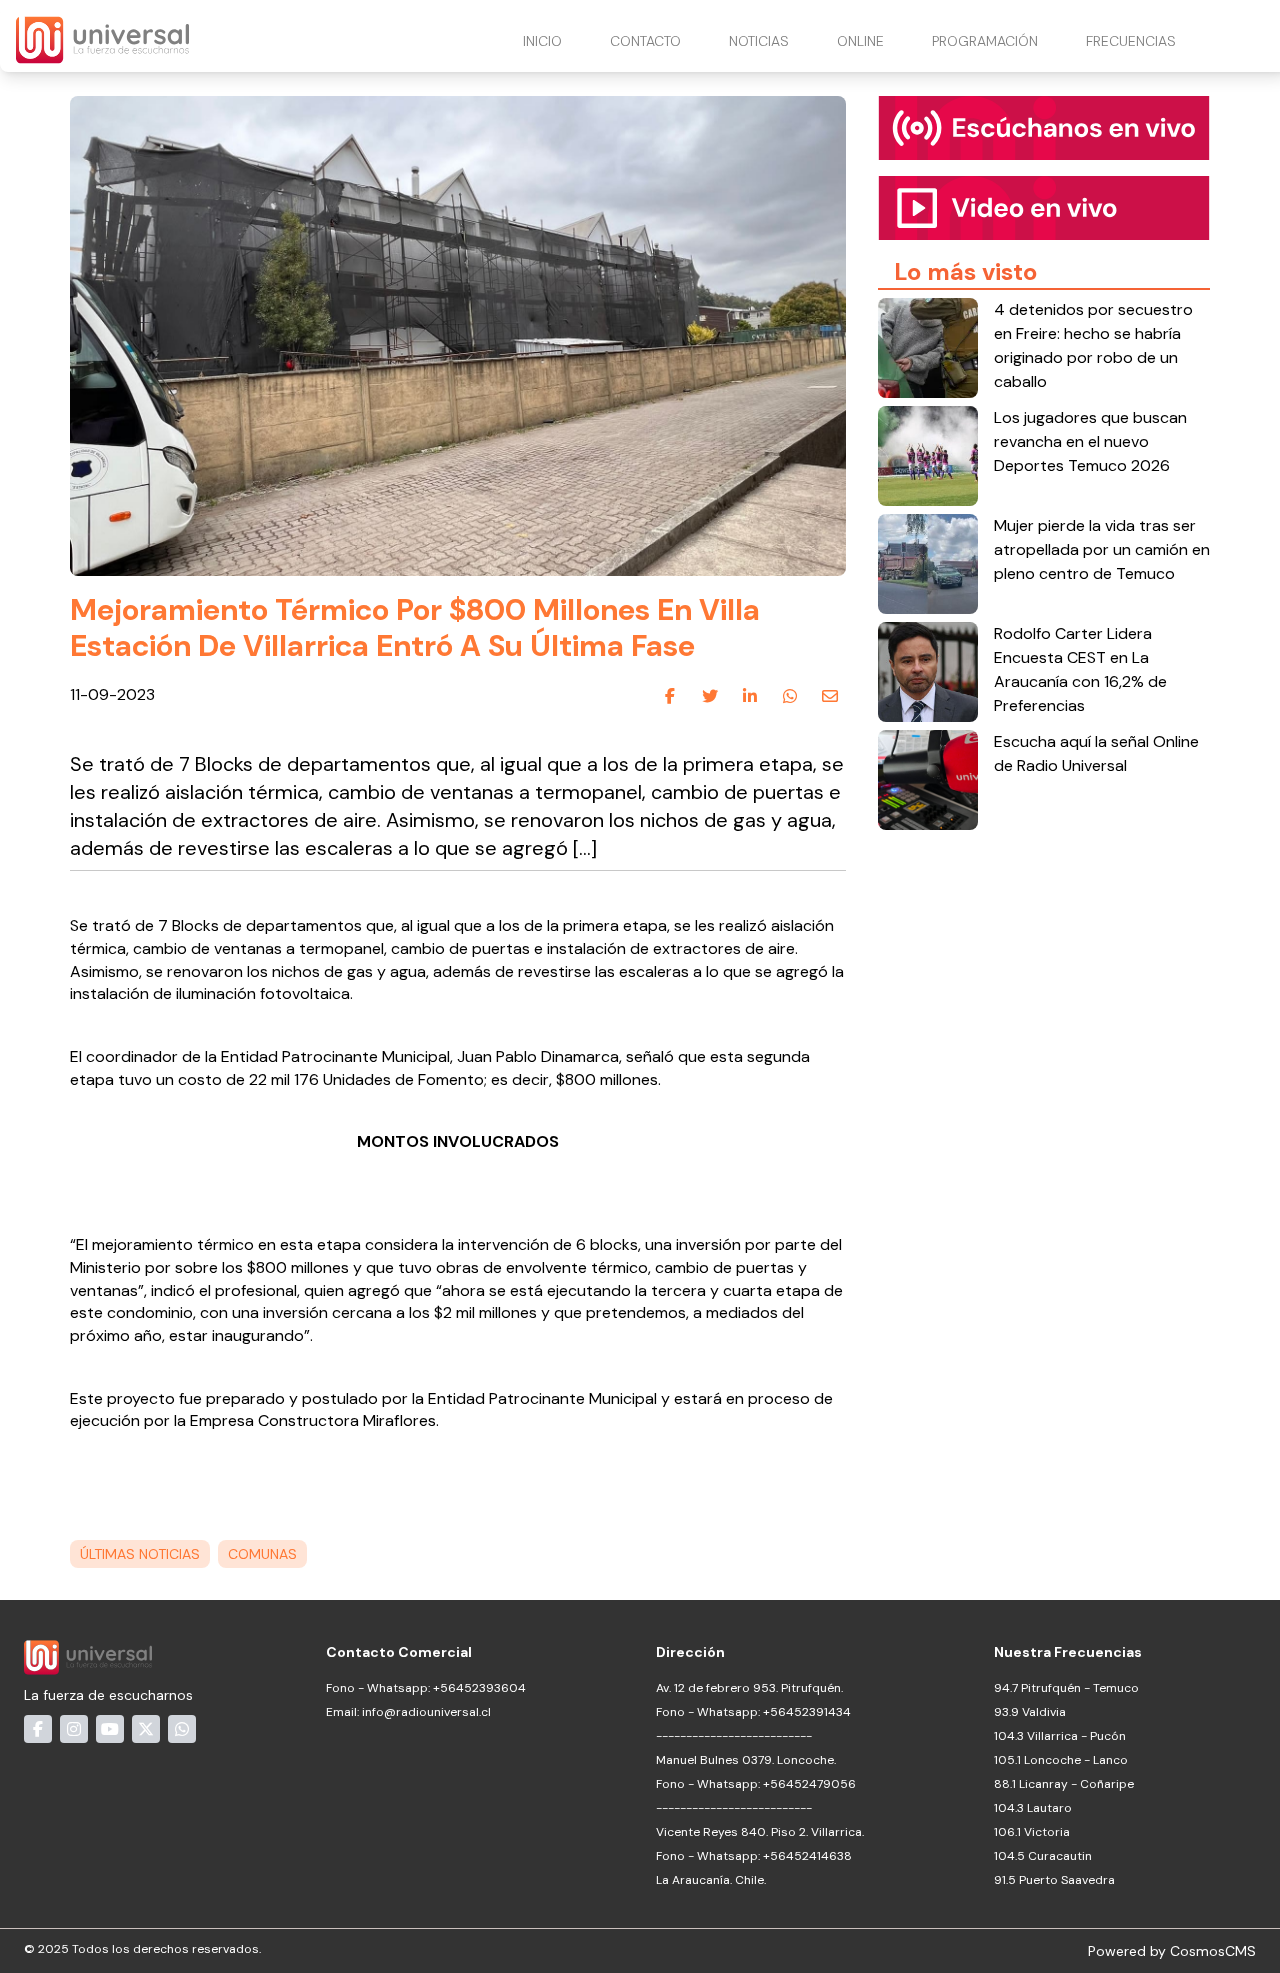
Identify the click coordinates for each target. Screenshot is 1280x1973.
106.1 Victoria (1032, 1832)
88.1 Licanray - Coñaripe (1064, 1784)
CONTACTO (645, 41)
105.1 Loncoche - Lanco (1061, 1760)
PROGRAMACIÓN (985, 41)
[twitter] (710, 696)
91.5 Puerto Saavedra (1054, 1880)
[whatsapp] (790, 696)
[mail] (830, 696)
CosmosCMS (1213, 1951)
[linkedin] (750, 696)
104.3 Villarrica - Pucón (1060, 1736)
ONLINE (860, 41)
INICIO (542, 41)
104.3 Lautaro (1033, 1808)
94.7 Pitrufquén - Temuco (1066, 1688)
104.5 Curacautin (1043, 1856)
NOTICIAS (759, 41)
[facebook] (670, 696)
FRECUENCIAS (1131, 41)
